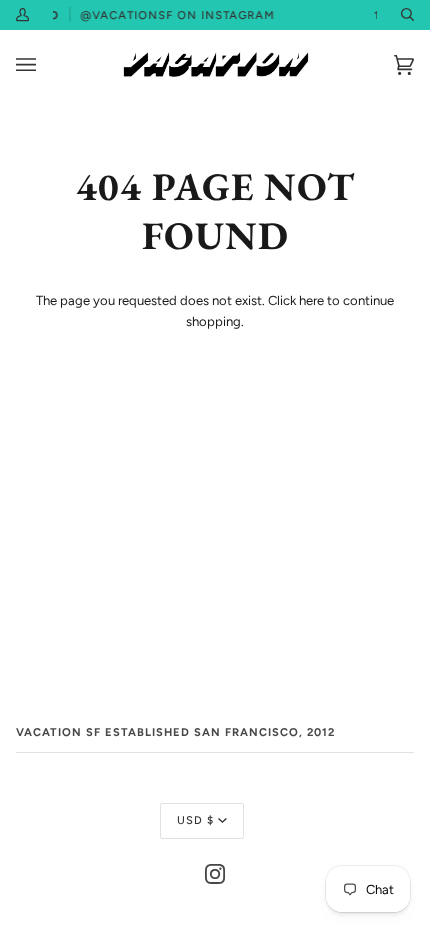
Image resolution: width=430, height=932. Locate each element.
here (311, 300)
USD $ (195, 820)
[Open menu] (46, 64)
